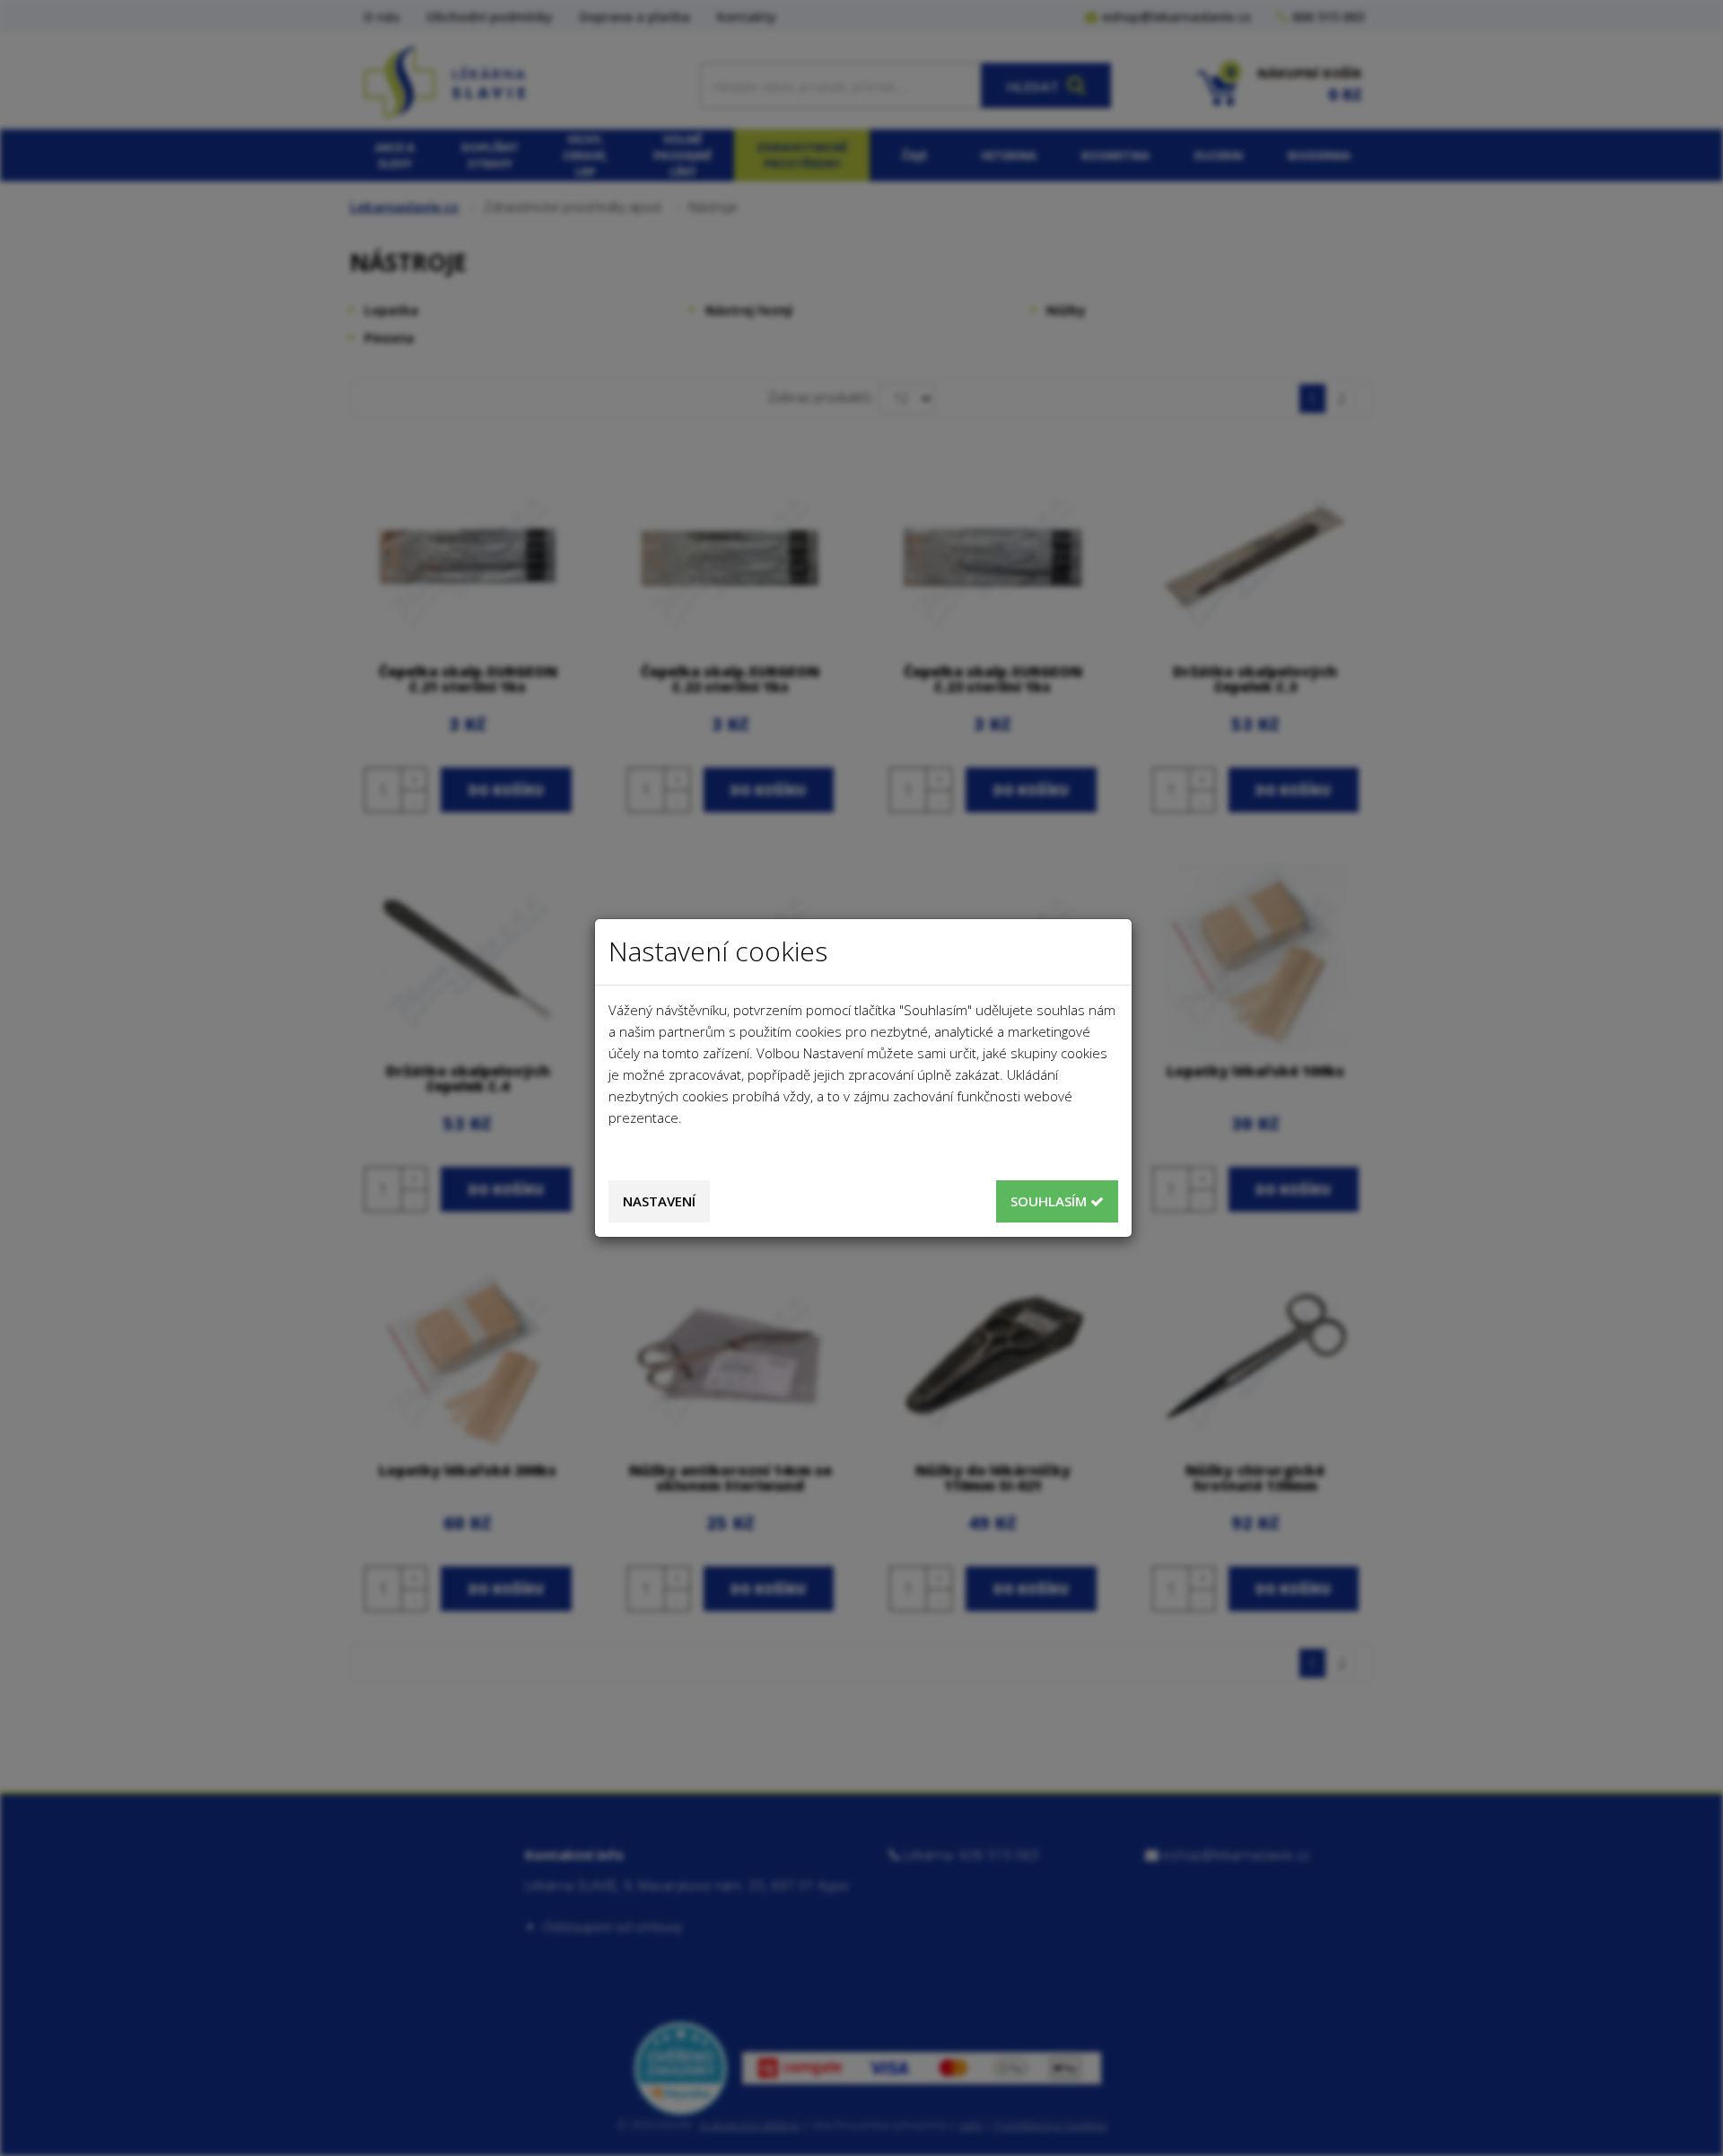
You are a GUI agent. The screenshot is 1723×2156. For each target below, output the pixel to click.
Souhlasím (1050, 1201)
